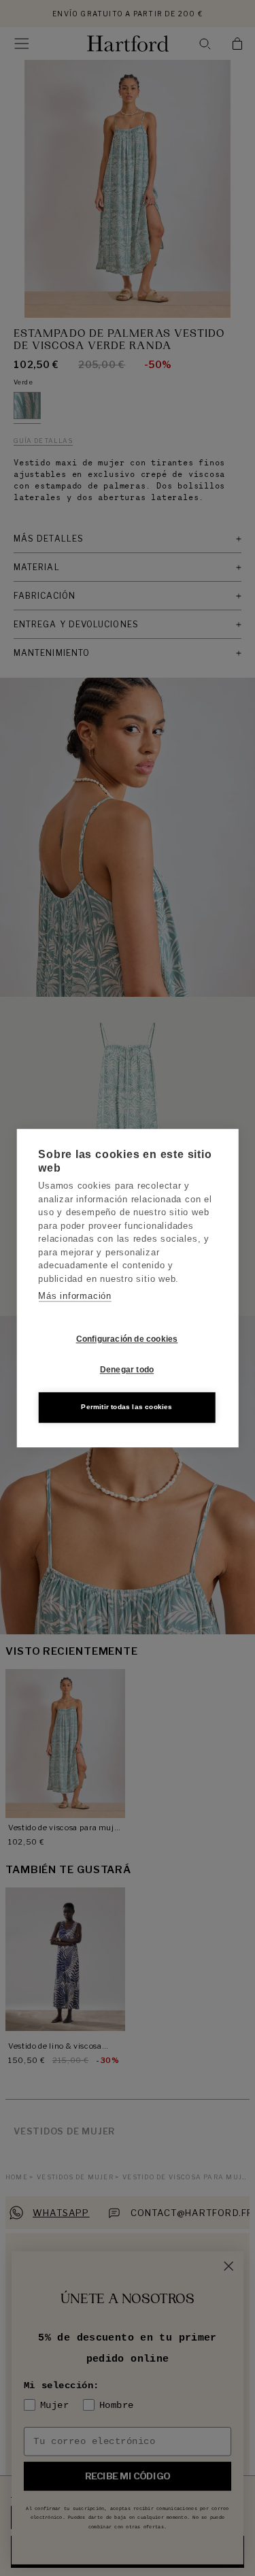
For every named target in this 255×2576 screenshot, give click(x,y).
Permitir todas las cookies (126, 1407)
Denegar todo (127, 1370)
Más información (75, 1296)
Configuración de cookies (127, 1339)
